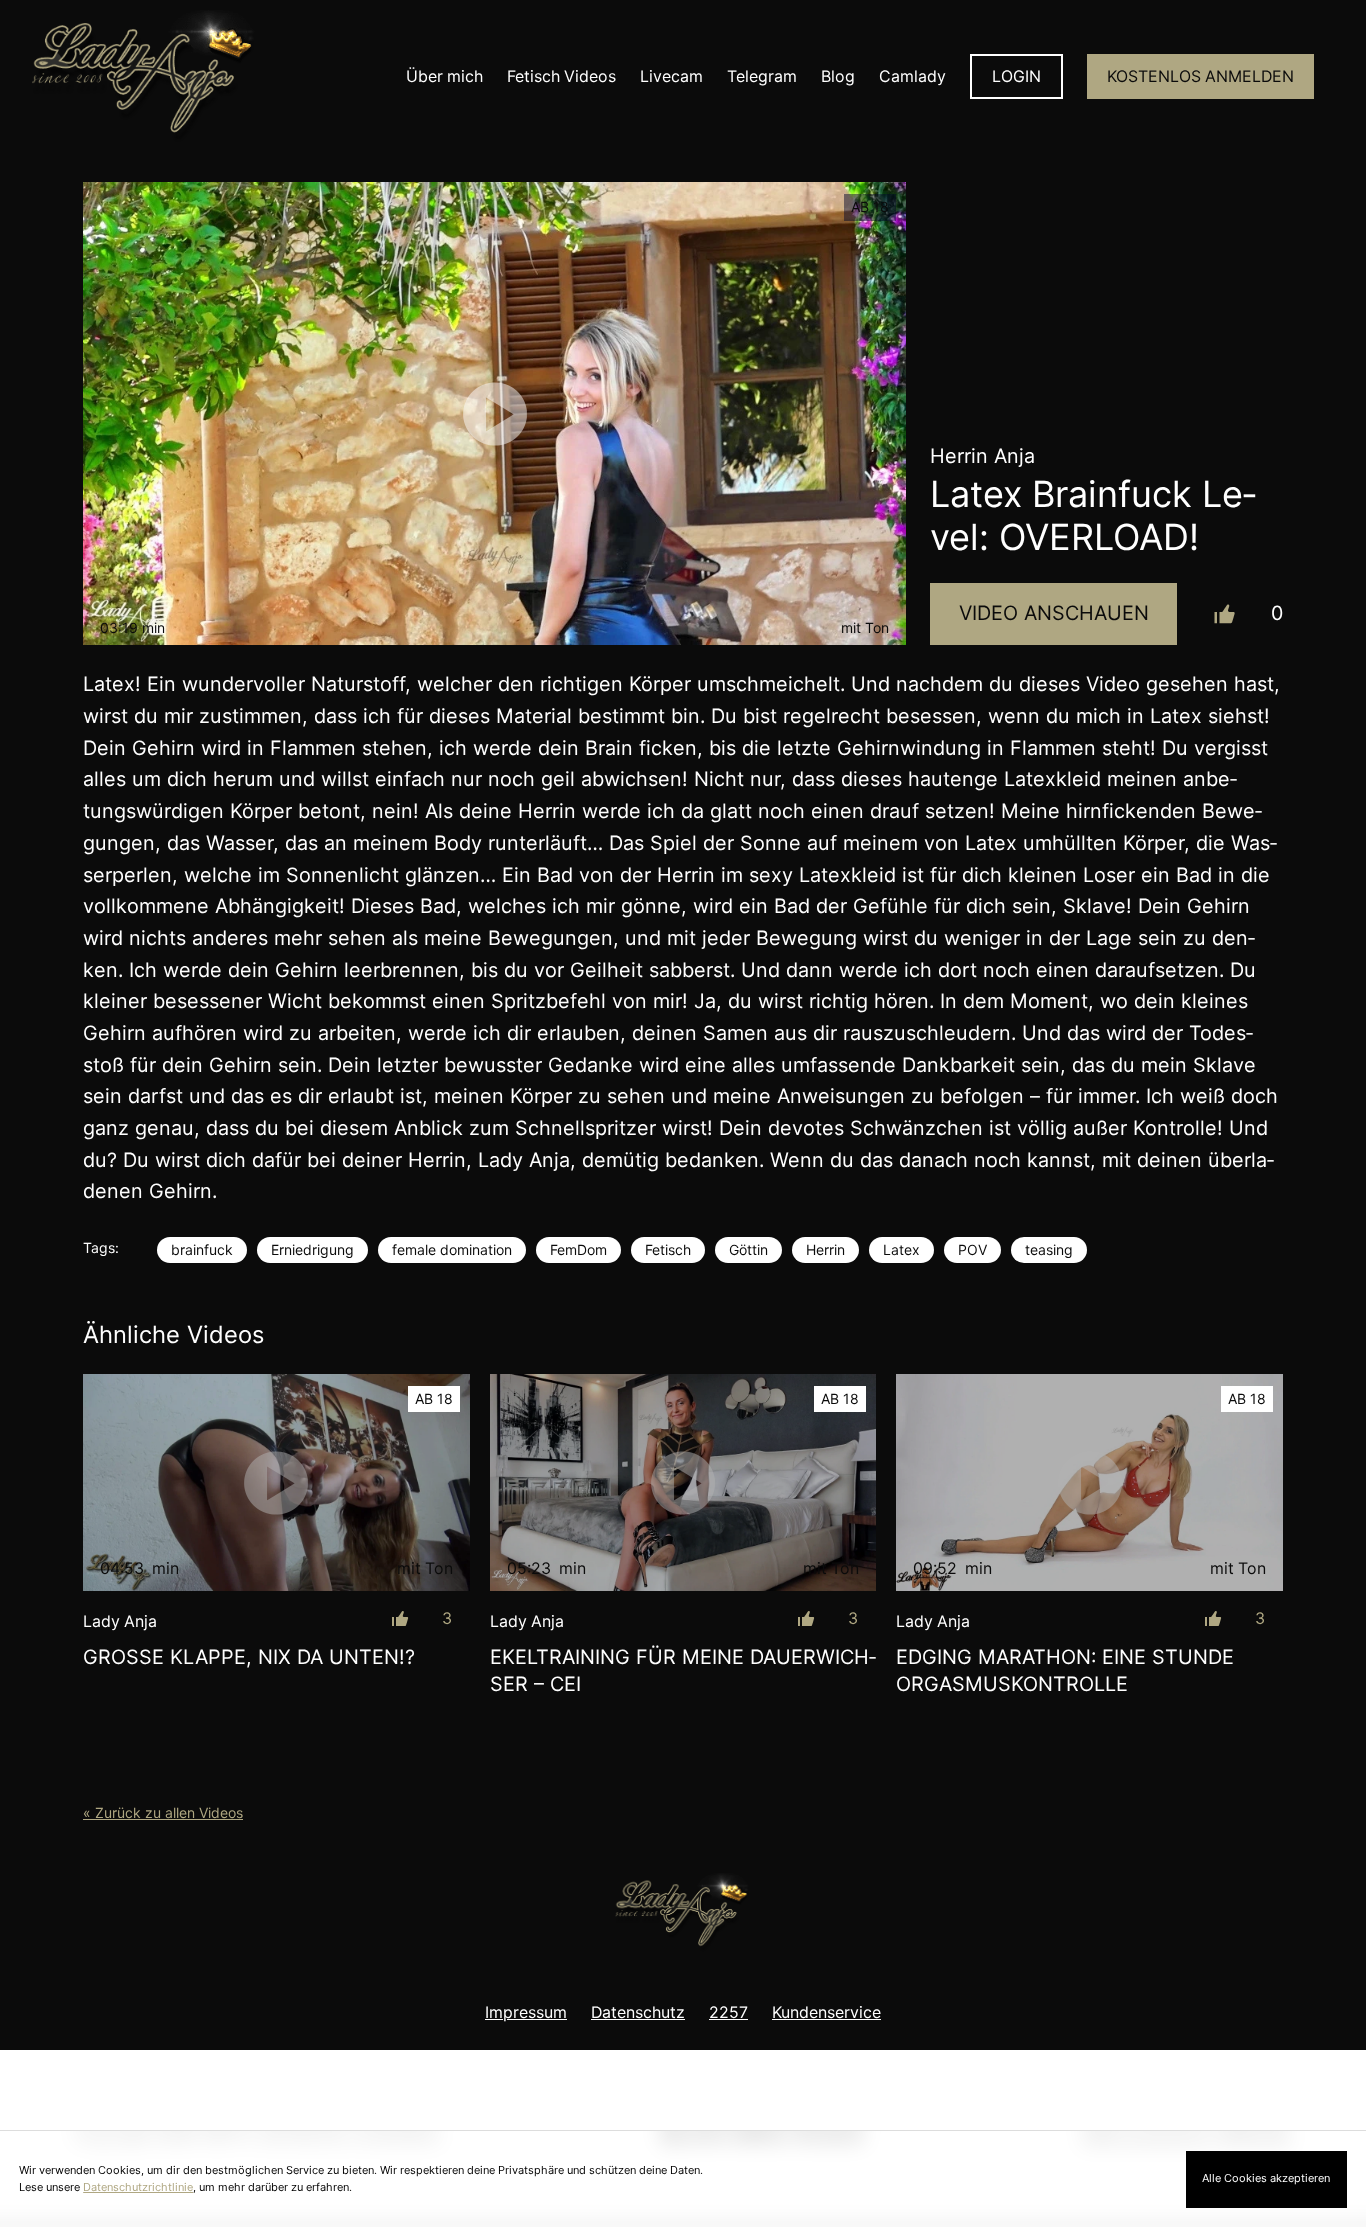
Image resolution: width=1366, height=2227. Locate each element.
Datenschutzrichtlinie (138, 2187)
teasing (1049, 1249)
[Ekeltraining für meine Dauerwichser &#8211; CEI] (683, 1483)
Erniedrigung (312, 1249)
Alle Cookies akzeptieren (1266, 2178)
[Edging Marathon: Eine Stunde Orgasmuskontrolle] (1089, 1483)
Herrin (825, 1249)
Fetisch (668, 1249)
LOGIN (1016, 76)
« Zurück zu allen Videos (163, 1812)
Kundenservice (826, 2012)
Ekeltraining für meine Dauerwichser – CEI (683, 1671)
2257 (728, 2012)
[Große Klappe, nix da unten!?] (276, 1483)
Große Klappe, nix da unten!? (249, 1657)
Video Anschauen (1054, 613)
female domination (452, 1249)
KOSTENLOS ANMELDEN (1200, 76)
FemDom (578, 1249)
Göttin (748, 1249)
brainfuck (202, 1249)
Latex (901, 1249)
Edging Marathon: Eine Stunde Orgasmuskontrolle (1065, 1671)
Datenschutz (638, 2012)
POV (972, 1249)
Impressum (526, 2012)
